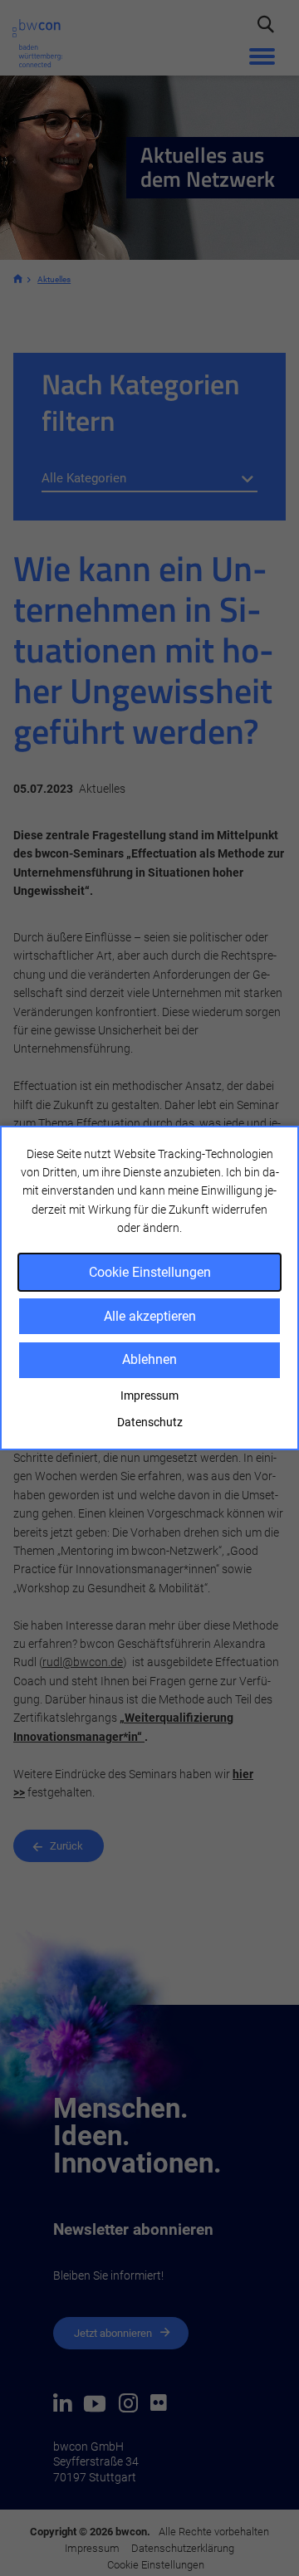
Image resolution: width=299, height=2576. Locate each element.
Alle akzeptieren (150, 1316)
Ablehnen (149, 1359)
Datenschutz (150, 1422)
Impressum (149, 1396)
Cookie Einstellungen (150, 1272)
